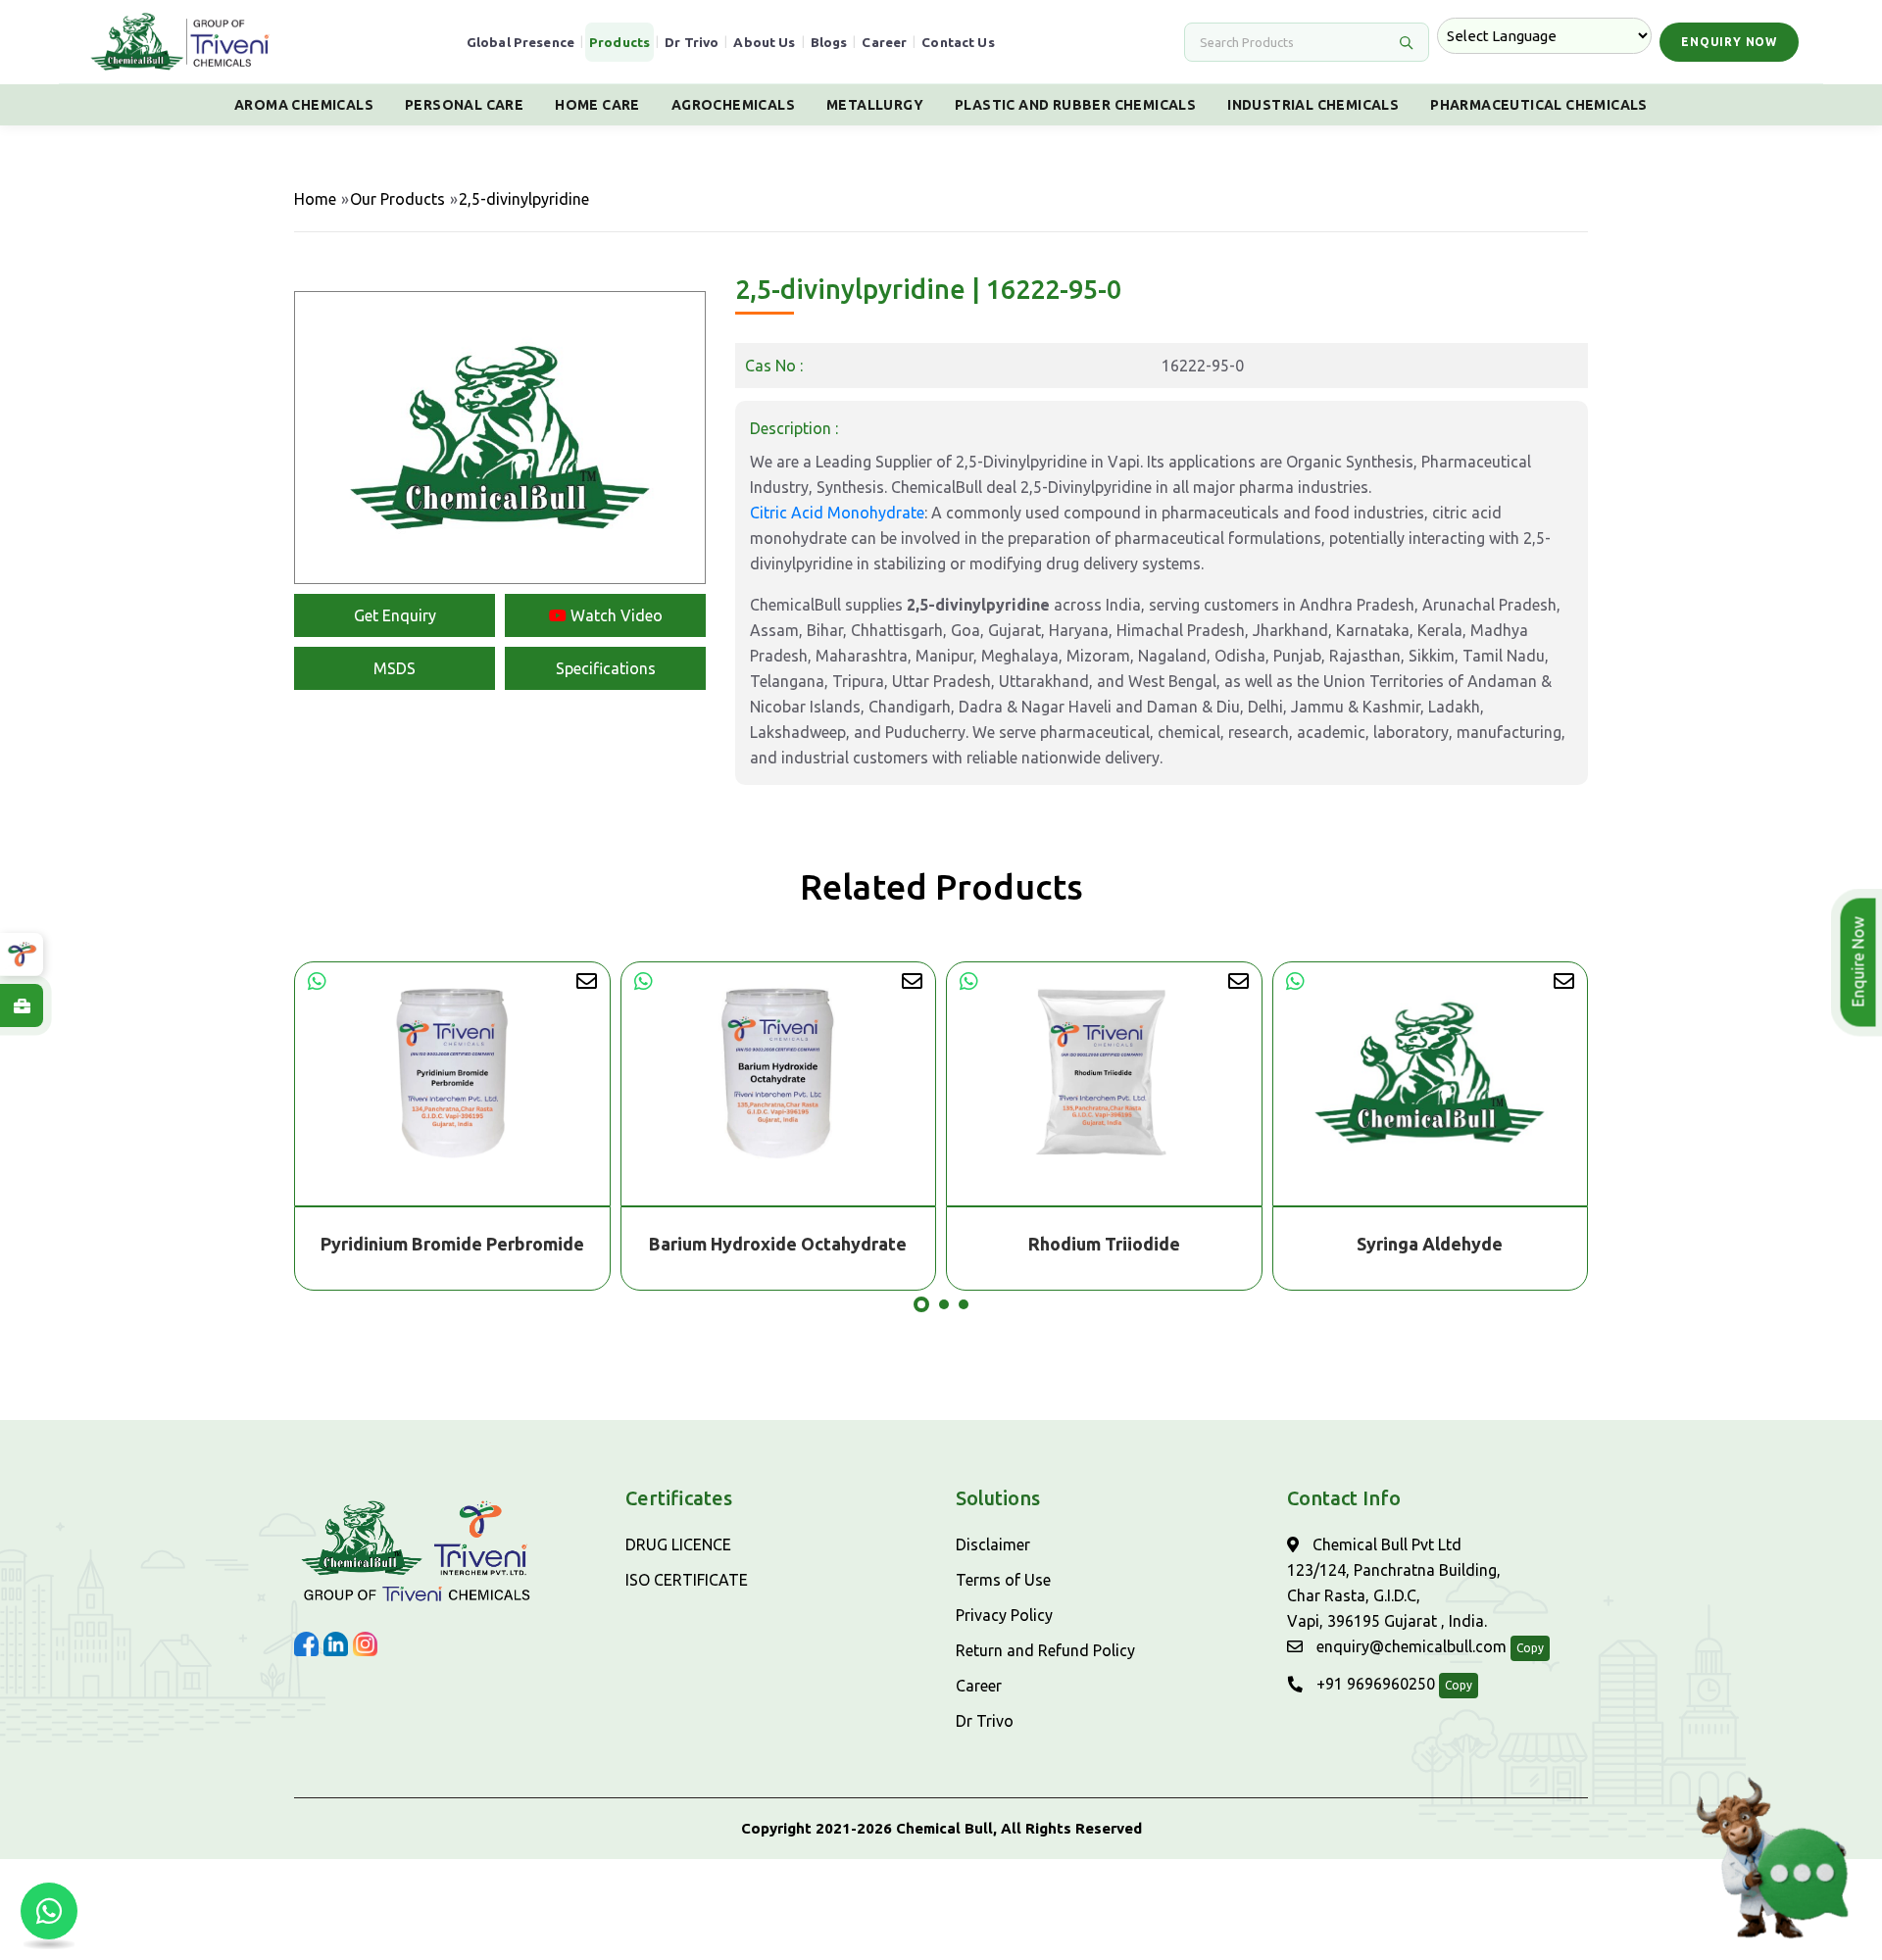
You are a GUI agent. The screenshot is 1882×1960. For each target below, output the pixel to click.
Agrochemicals (733, 105)
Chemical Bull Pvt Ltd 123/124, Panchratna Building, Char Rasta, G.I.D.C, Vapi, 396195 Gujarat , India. (1394, 1583)
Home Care (597, 105)
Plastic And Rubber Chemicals (1075, 105)
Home (315, 199)
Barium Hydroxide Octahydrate (490, 1244)
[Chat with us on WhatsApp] (49, 1911)
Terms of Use (1003, 1580)
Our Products (397, 199)
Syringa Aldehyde (1141, 1244)
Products (619, 42)
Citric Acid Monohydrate (837, 513)
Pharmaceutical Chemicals (1539, 105)
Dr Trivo (692, 42)
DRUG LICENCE (678, 1544)
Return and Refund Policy (1045, 1650)
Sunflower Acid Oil (1467, 1244)
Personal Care (464, 105)
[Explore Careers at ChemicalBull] (22, 1005)
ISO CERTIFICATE (687, 1580)
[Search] (1406, 42)
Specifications (606, 668)
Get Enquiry (395, 615)
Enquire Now (1864, 962)
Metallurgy (875, 105)
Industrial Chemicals (1313, 105)
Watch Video (615, 615)
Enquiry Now (1729, 42)
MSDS (395, 668)
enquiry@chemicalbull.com (1410, 1646)
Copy (1530, 1648)
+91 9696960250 (1374, 1684)
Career (884, 42)
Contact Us (958, 42)
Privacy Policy (1004, 1615)
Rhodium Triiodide (816, 1244)
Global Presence (520, 42)
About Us (764, 42)
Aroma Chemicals (304, 105)
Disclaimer (993, 1544)
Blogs (829, 42)
